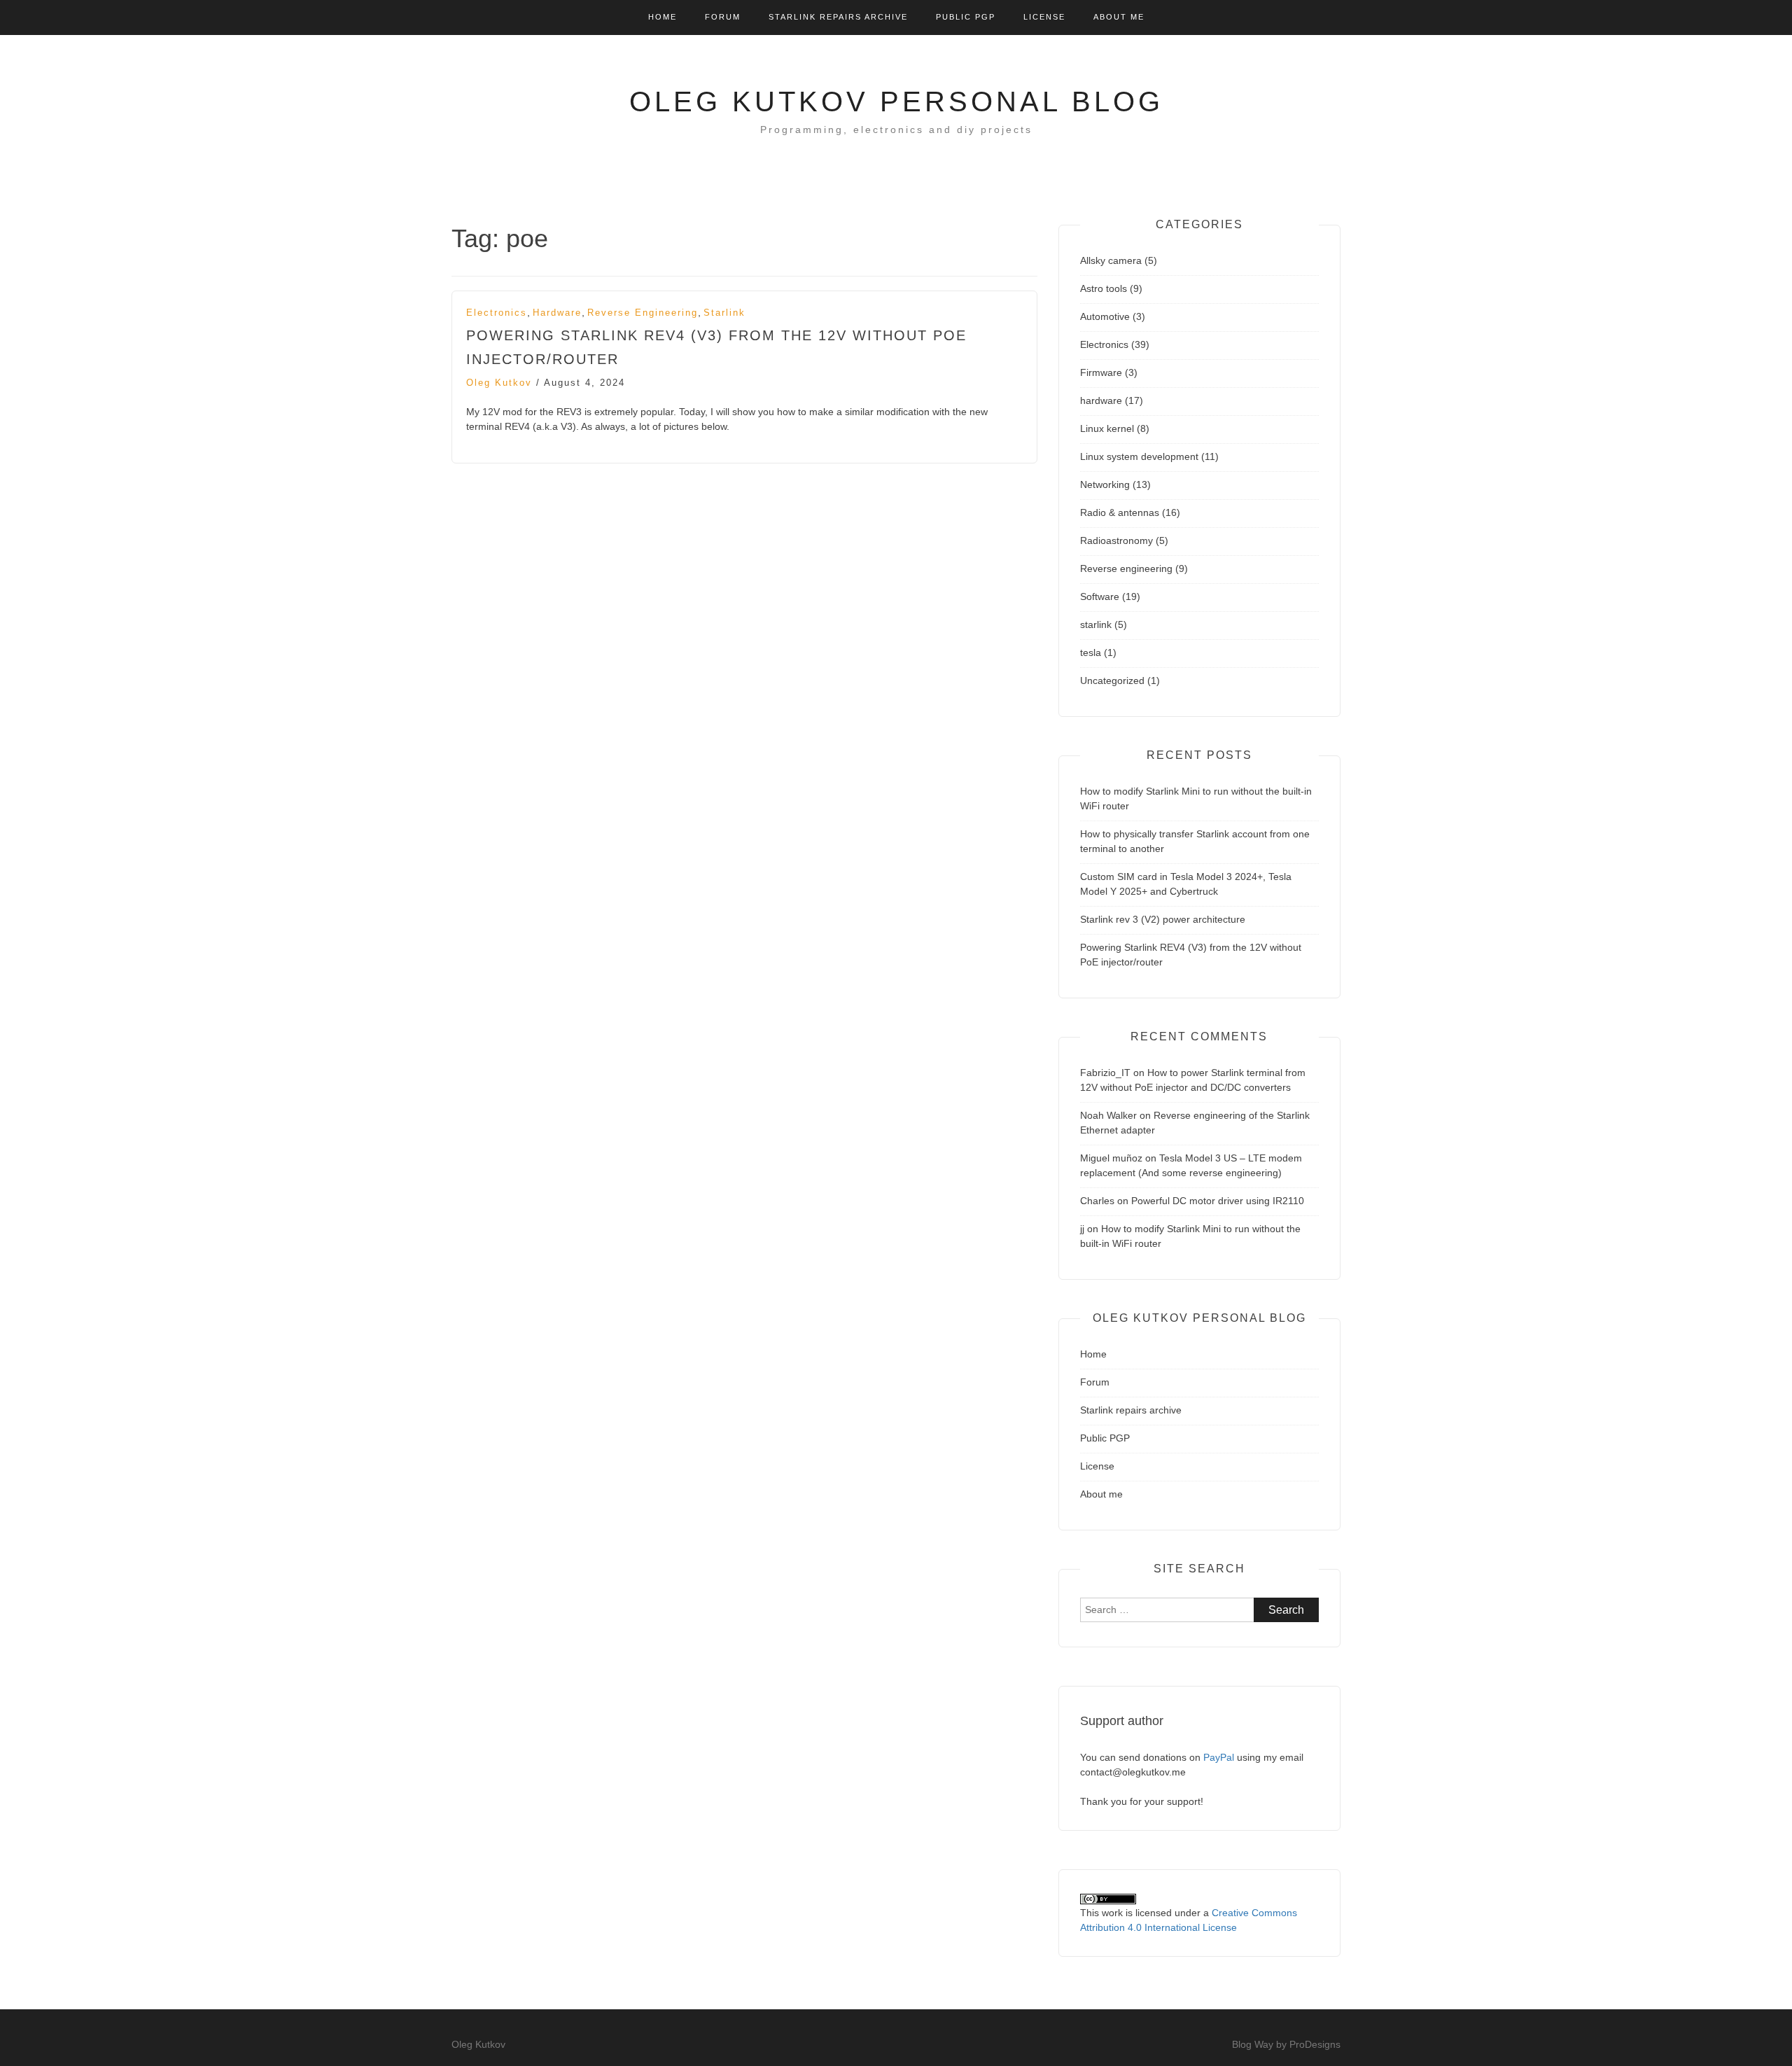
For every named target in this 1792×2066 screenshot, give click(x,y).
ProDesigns (1315, 2044)
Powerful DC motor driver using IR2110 (1218, 1201)
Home (663, 17)
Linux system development (1139, 456)
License (1044, 17)
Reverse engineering (643, 313)
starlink (724, 313)
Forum (723, 17)
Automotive (1105, 316)
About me (1119, 17)
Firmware (1101, 372)
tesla (1091, 652)
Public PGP (966, 17)
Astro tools (1104, 288)
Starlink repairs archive (838, 17)
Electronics (497, 313)
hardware (557, 313)
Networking (1105, 484)
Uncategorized (1112, 680)
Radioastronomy (1116, 540)
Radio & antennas (1120, 512)
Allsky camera (1111, 260)
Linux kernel (1107, 428)
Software (1100, 596)
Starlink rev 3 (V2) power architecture (1163, 919)
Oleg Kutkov (499, 383)
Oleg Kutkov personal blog (896, 102)
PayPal (1219, 1757)
